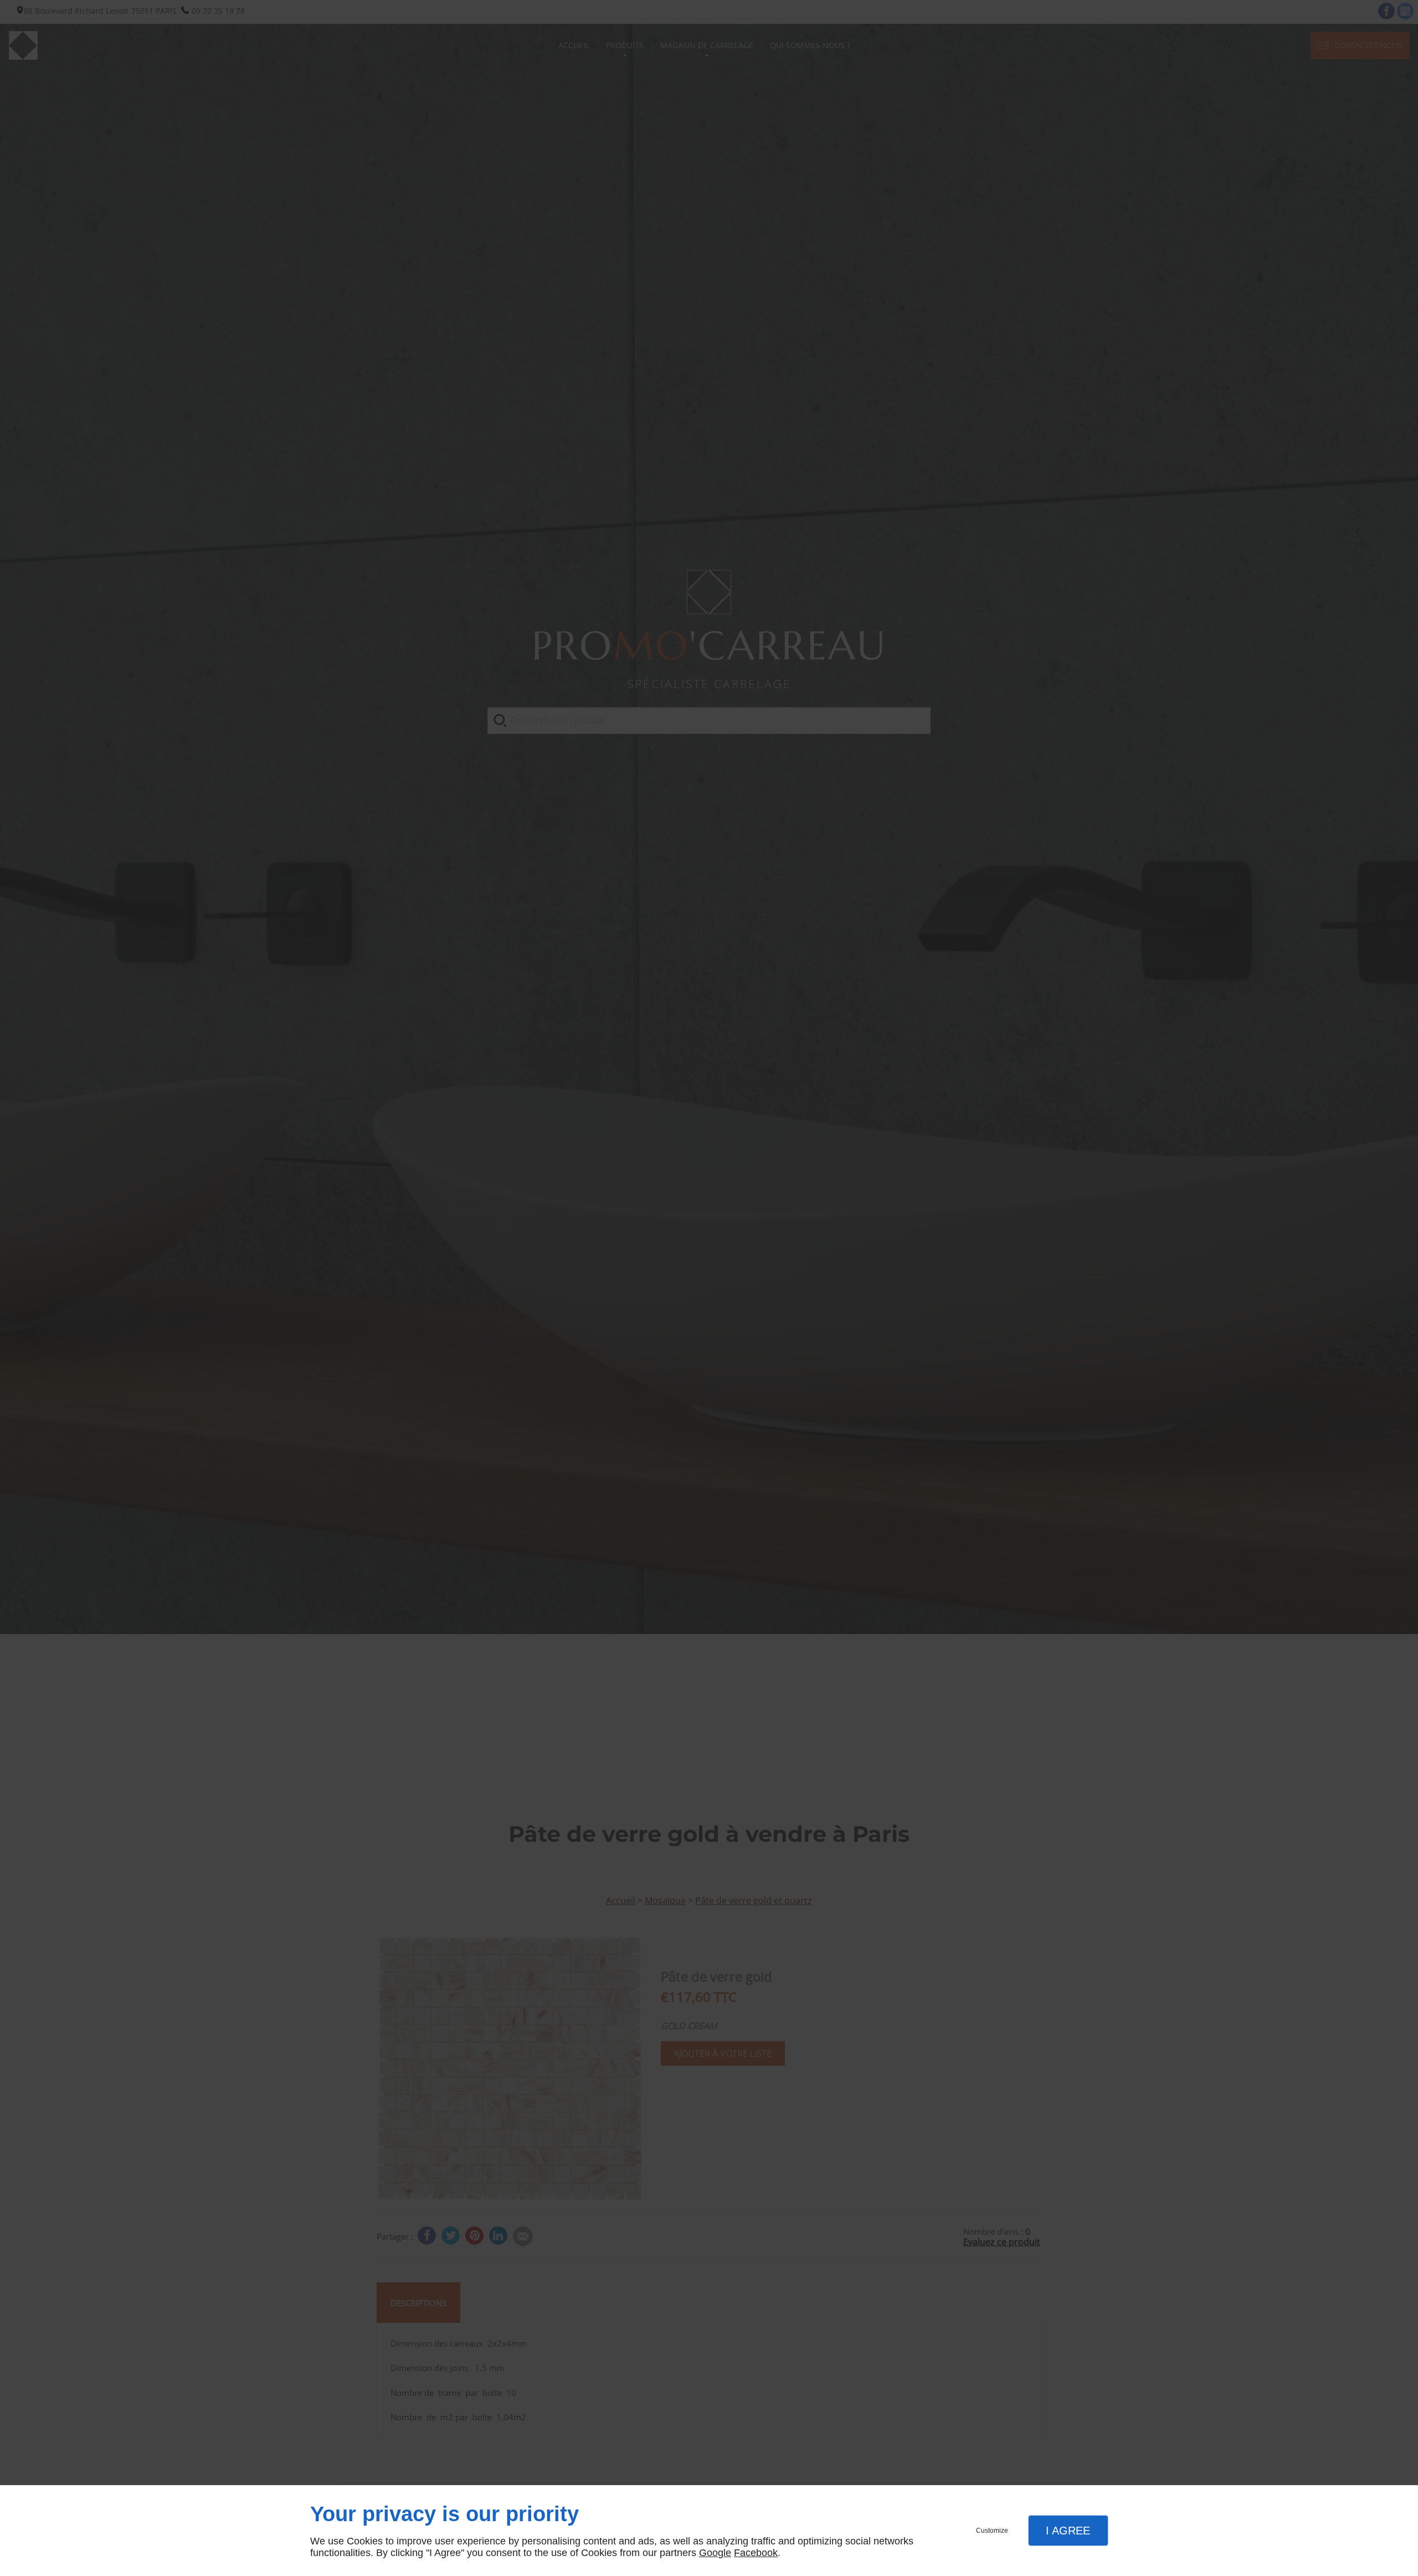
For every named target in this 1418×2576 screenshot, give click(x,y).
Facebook (756, 2553)
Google (715, 2553)
